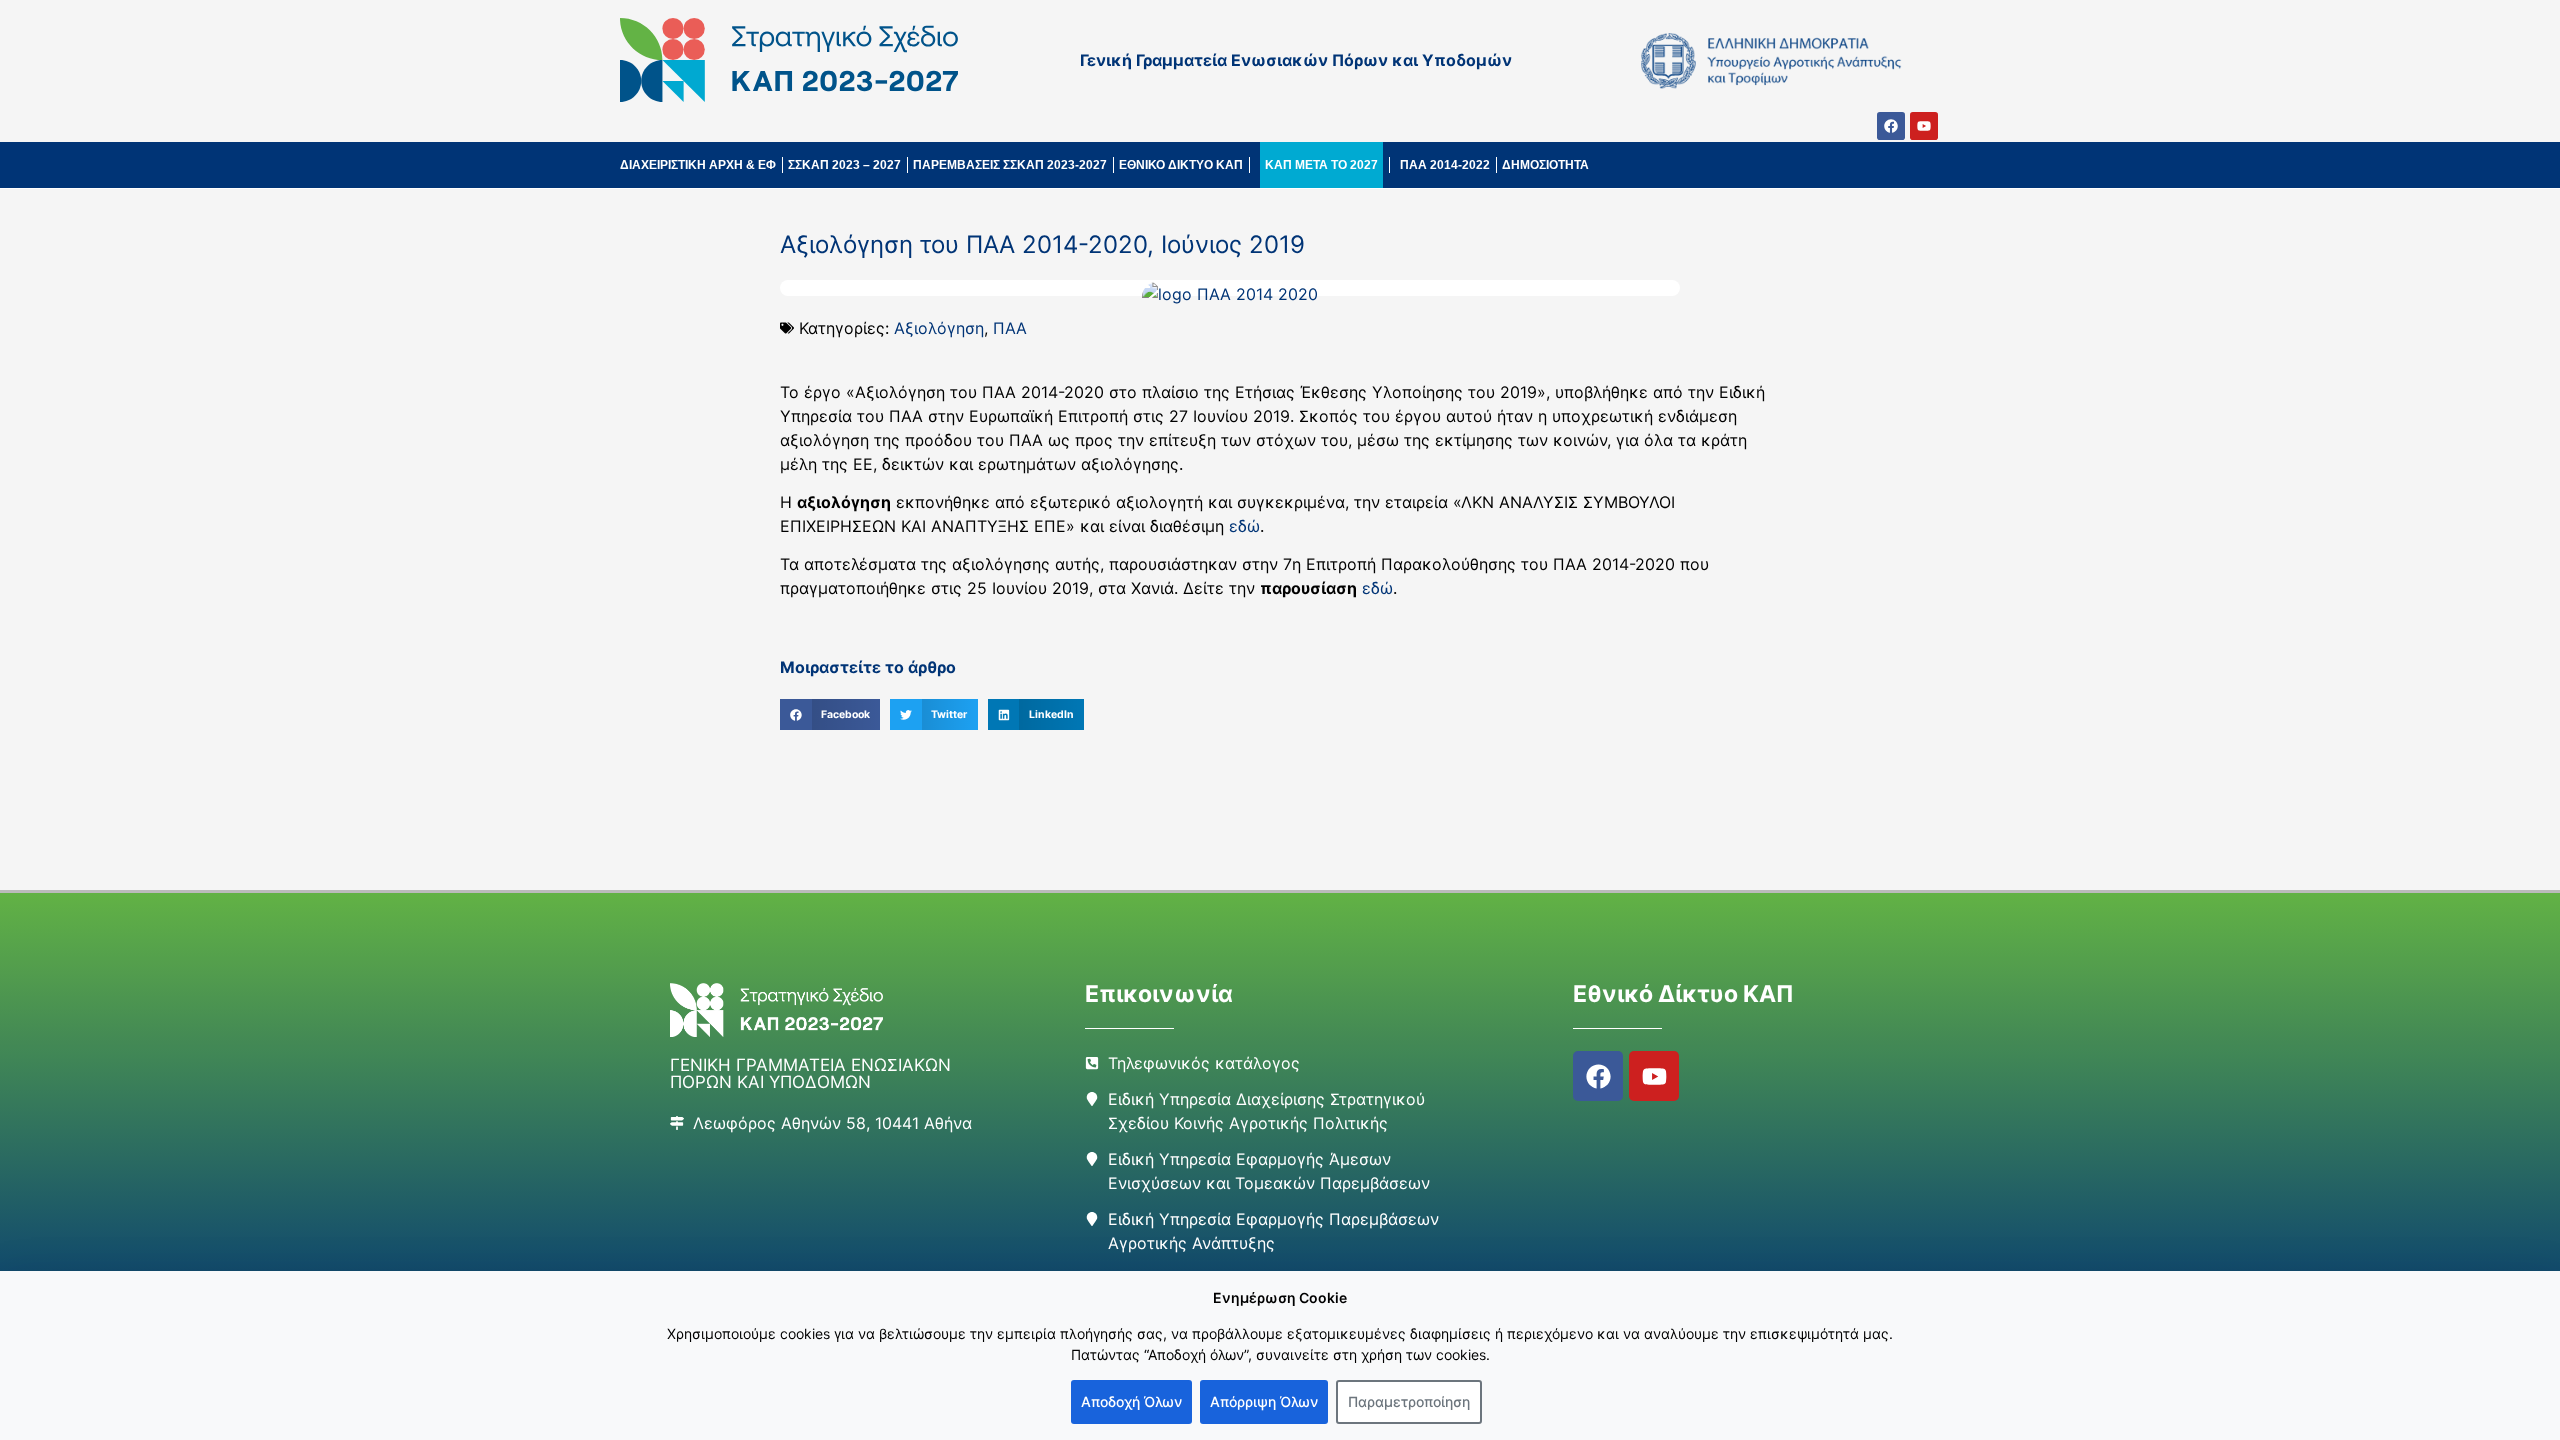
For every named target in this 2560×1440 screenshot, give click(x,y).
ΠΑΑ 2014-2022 (1445, 165)
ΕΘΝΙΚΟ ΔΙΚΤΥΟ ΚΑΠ (1181, 165)
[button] (830, 715)
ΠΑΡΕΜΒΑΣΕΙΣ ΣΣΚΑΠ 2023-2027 (1010, 165)
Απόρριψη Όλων (1264, 1401)
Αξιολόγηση (939, 328)
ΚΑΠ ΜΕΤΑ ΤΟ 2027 (1321, 165)
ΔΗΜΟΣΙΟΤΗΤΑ (1545, 165)
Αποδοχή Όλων (1131, 1401)
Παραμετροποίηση (1409, 1401)
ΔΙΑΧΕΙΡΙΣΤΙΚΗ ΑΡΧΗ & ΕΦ (698, 165)
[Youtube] (1924, 126)
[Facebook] (1891, 126)
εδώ (1244, 526)
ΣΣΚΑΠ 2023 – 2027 (844, 165)
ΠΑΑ (1010, 328)
